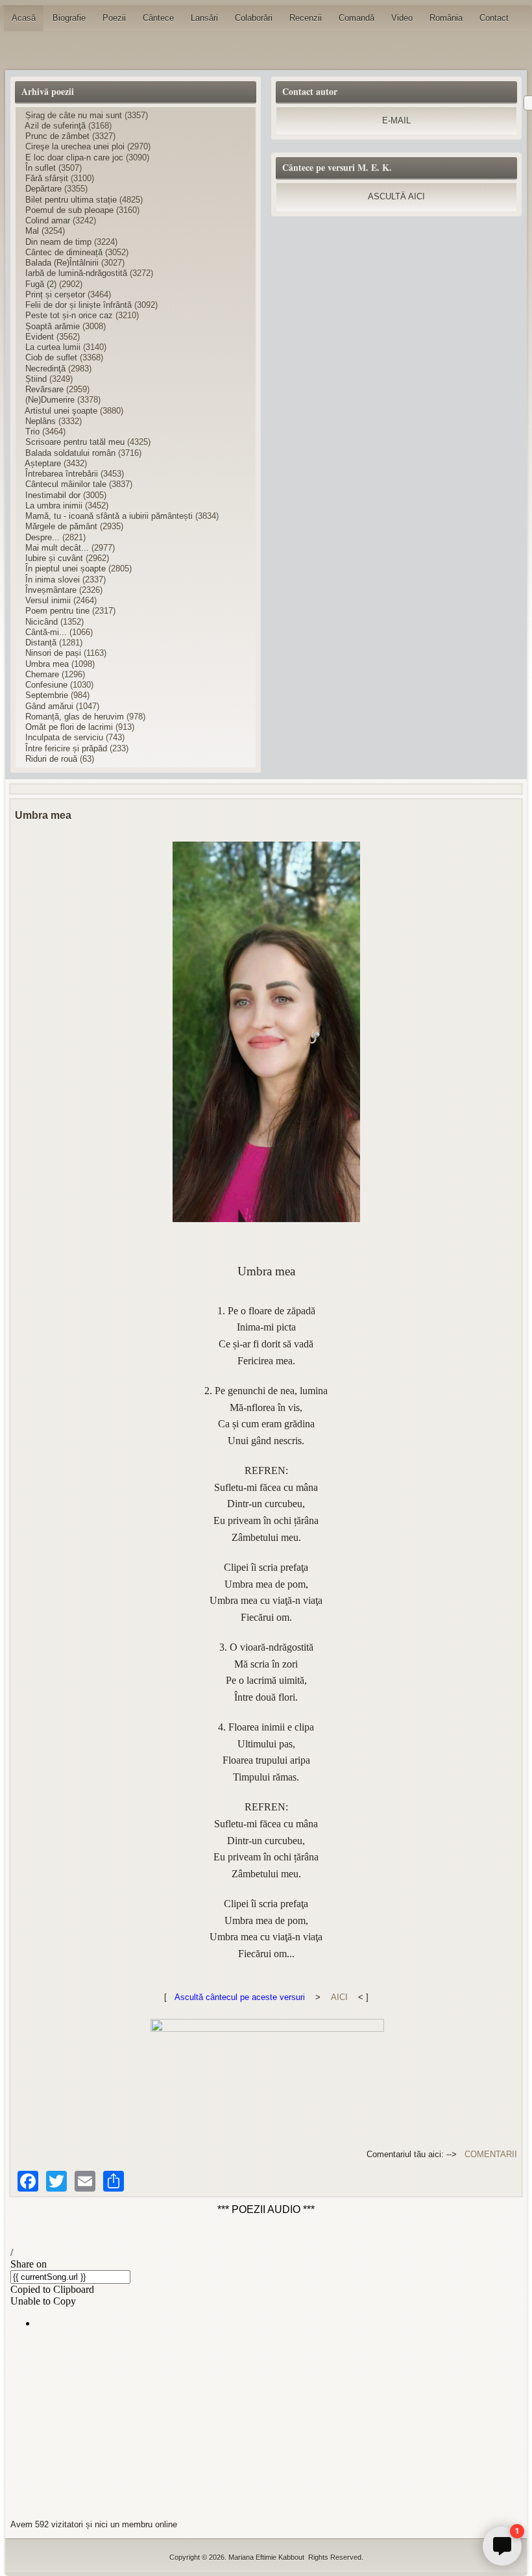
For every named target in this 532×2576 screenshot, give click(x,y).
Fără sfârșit (47, 178)
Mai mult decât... (57, 548)
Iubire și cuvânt (54, 558)
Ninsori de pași (53, 653)
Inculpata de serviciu (64, 737)
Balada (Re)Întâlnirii (62, 263)
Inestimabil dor (53, 495)
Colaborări (254, 18)
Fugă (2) (41, 284)
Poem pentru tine (57, 611)
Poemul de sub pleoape (69, 210)
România (446, 18)
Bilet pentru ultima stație (71, 200)
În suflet (41, 168)
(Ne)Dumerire (50, 400)
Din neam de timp (58, 242)
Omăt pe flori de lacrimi (70, 727)
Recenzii (306, 18)
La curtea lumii (53, 347)
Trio (32, 431)
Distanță (41, 643)
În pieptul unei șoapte (66, 569)
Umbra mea (47, 664)
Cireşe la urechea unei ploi (75, 146)
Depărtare (43, 189)
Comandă (357, 18)
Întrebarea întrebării (62, 474)
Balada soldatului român (70, 453)
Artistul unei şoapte (61, 411)
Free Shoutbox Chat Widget (430, 2523)
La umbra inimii (54, 506)
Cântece (158, 18)
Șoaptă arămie (53, 326)
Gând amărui (49, 706)
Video (402, 18)
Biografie (69, 18)
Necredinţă (45, 369)
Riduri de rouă (51, 759)
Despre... (42, 537)
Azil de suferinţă (55, 126)
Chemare (42, 674)
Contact (494, 18)
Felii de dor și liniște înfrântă (79, 305)
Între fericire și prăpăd (66, 748)
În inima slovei (53, 580)
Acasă (24, 18)
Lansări (204, 18)
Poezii (114, 18)
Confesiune (46, 685)
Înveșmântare (51, 590)
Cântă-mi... (46, 632)
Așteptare (43, 463)
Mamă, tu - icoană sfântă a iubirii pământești (109, 516)
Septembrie (47, 695)
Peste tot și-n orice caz (69, 315)
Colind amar (48, 220)
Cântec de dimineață (64, 252)
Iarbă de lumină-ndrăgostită (76, 273)
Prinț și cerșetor (55, 294)
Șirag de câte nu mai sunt (74, 115)
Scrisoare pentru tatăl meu (75, 442)
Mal (32, 231)
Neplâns (41, 421)
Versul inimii (48, 600)
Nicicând (42, 622)
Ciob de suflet (51, 357)
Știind (36, 379)
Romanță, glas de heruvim (75, 717)
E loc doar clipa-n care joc (74, 157)
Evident (40, 337)
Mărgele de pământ (61, 526)
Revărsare (44, 389)
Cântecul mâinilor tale (66, 484)
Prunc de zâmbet (57, 136)
